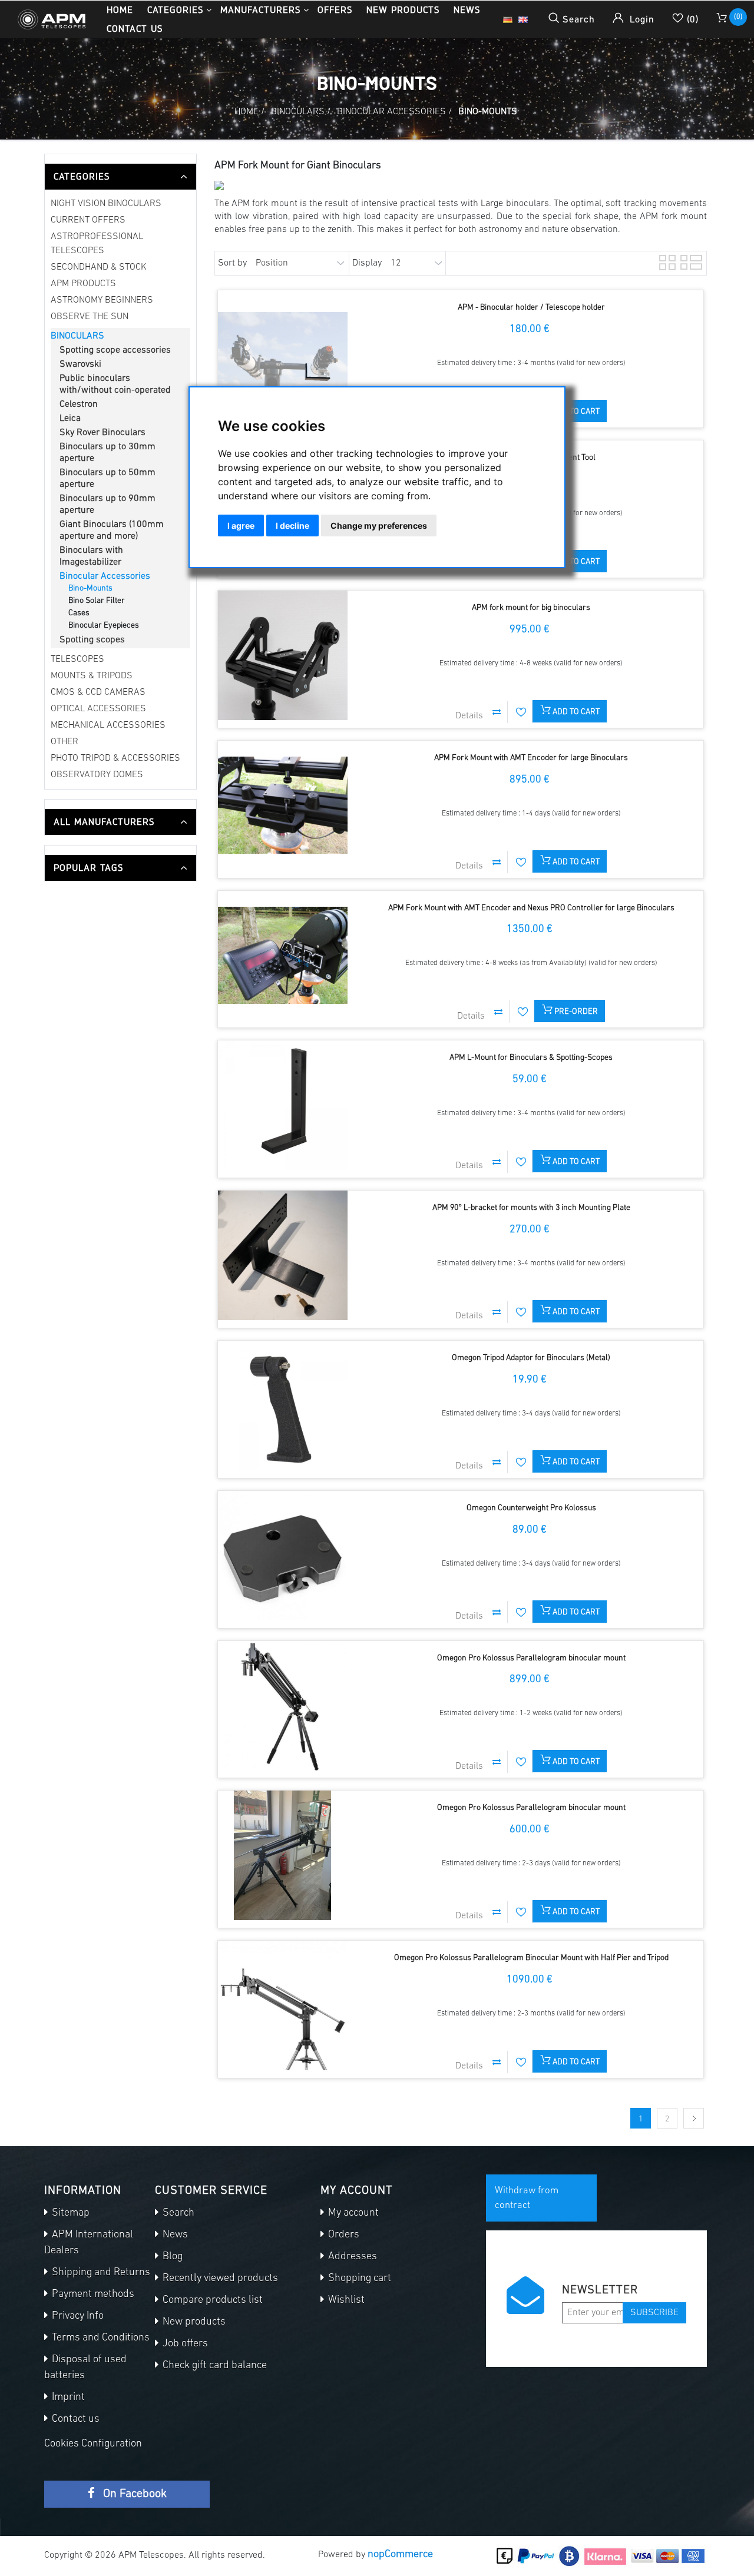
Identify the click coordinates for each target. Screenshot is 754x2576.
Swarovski (80, 364)
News (467, 10)
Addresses (351, 2257)
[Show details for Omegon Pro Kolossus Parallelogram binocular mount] (283, 1706)
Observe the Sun (90, 317)
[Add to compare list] (497, 712)
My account (352, 2213)
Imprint (67, 2398)
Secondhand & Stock (99, 267)
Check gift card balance (214, 2366)
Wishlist (345, 2300)
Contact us (135, 29)
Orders (343, 2235)
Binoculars (77, 336)
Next (694, 2118)
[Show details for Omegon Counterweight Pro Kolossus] (283, 1556)
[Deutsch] (508, 19)
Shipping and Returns (100, 2273)
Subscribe (654, 2313)
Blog (171, 2257)
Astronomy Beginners (102, 300)
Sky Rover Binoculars (102, 433)
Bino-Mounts (90, 589)
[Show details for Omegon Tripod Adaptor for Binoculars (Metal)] (283, 1405)
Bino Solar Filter (97, 601)
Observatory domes (97, 775)
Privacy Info (77, 2316)
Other (65, 742)
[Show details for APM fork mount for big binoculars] (283, 655)
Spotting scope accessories (115, 350)
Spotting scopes (92, 640)
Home (120, 10)
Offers (335, 10)
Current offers (88, 220)
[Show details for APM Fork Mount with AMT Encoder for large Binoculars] (283, 805)
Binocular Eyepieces (104, 626)
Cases (79, 613)
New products (403, 10)
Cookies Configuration (93, 2444)
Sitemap (70, 2213)
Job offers (184, 2344)
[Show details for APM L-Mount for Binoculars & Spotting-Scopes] (283, 1105)
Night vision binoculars (106, 204)
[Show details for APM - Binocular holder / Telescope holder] (283, 355)
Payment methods (92, 2295)
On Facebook (133, 2494)
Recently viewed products (219, 2279)
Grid (666, 261)
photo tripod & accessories (115, 758)
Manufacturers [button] (260, 10)
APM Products (83, 284)
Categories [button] (175, 10)
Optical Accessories (98, 709)
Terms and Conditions (100, 2338)
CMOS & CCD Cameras (98, 692)
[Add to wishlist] (521, 712)
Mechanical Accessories (108, 725)
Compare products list (211, 2300)
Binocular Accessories (105, 576)
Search (177, 2213)
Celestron (79, 405)
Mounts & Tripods (92, 676)
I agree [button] (241, 526)
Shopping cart (358, 2279)
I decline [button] (292, 526)
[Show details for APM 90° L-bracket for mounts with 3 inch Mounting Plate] (283, 1255)
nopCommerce (400, 2555)
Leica (70, 419)
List (687, 261)
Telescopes (77, 659)
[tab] (120, 177)
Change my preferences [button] (379, 526)
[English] (523, 19)
